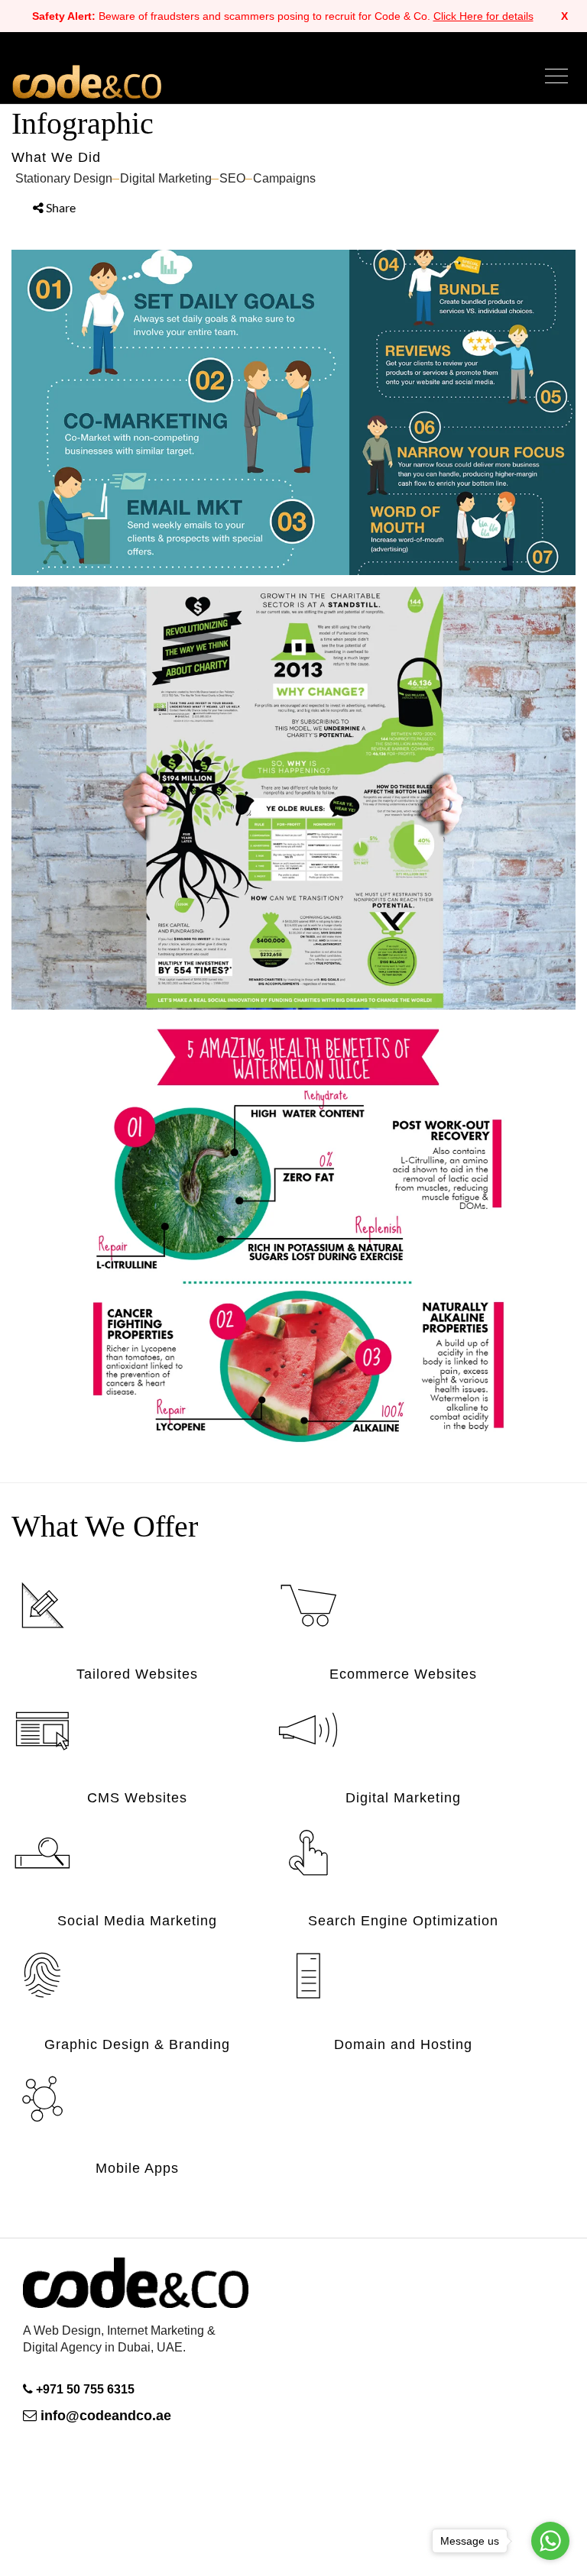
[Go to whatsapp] (550, 2541)
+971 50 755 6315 (85, 2389)
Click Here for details (483, 16)
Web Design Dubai (86, 81)
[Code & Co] (136, 2315)
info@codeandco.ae (104, 2416)
